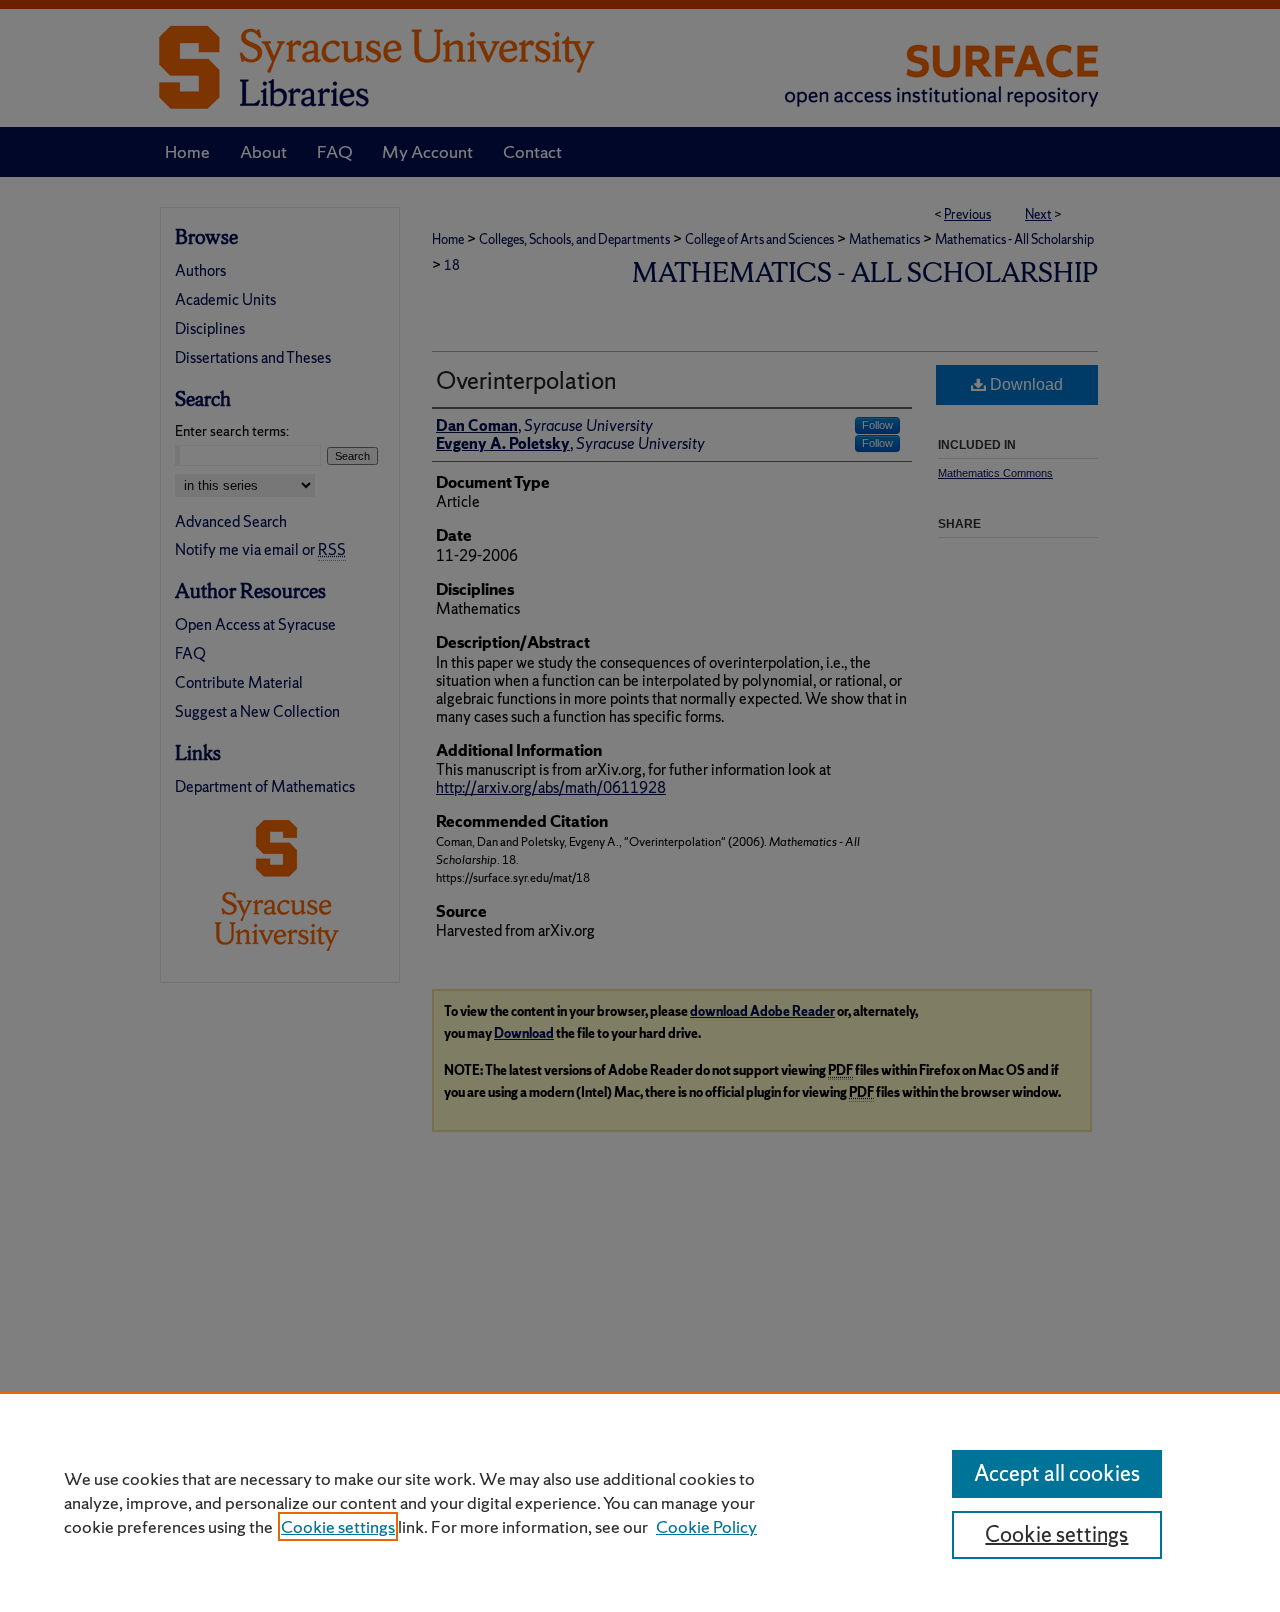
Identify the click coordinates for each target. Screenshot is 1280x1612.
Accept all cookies (1057, 1473)
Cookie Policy (706, 1526)
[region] (640, 1502)
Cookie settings (338, 1526)
